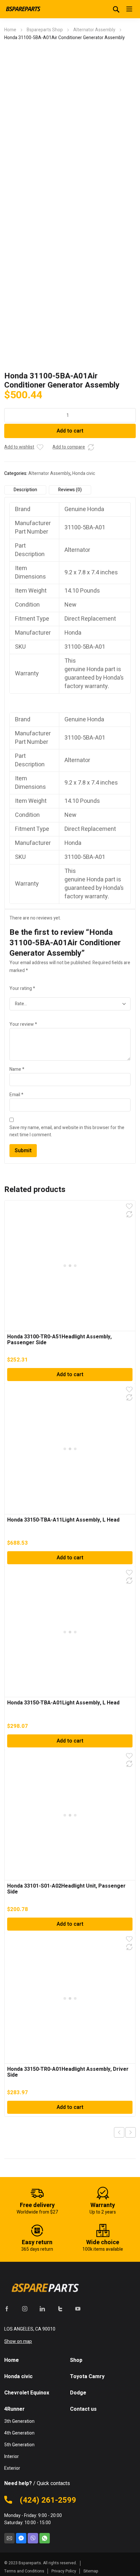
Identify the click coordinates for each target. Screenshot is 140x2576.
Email (16, 1095)
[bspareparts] (24, 9)
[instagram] (25, 2309)
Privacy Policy (64, 2571)
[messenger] (21, 2538)
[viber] (33, 2538)
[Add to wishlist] (40, 447)
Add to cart (70, 431)
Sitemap (91, 2571)
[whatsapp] (45, 2538)
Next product (131, 2132)
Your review (23, 1024)
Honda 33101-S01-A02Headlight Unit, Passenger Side (66, 1889)
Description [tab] (25, 490)
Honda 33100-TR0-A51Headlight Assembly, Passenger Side (59, 1340)
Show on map (18, 2341)
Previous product (119, 2132)
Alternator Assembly (94, 30)
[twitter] (60, 2309)
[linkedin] (42, 2309)
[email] (9, 2538)
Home (10, 30)
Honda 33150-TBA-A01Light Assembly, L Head (63, 1703)
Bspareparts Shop (45, 30)
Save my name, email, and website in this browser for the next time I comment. (67, 1131)
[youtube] (78, 2309)
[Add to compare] (91, 447)
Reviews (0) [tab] (70, 490)
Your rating (22, 988)
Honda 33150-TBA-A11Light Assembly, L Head (63, 1520)
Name (17, 1069)
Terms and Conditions (24, 2571)
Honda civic (84, 473)
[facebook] (7, 2309)
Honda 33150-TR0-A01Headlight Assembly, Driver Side (68, 2072)
